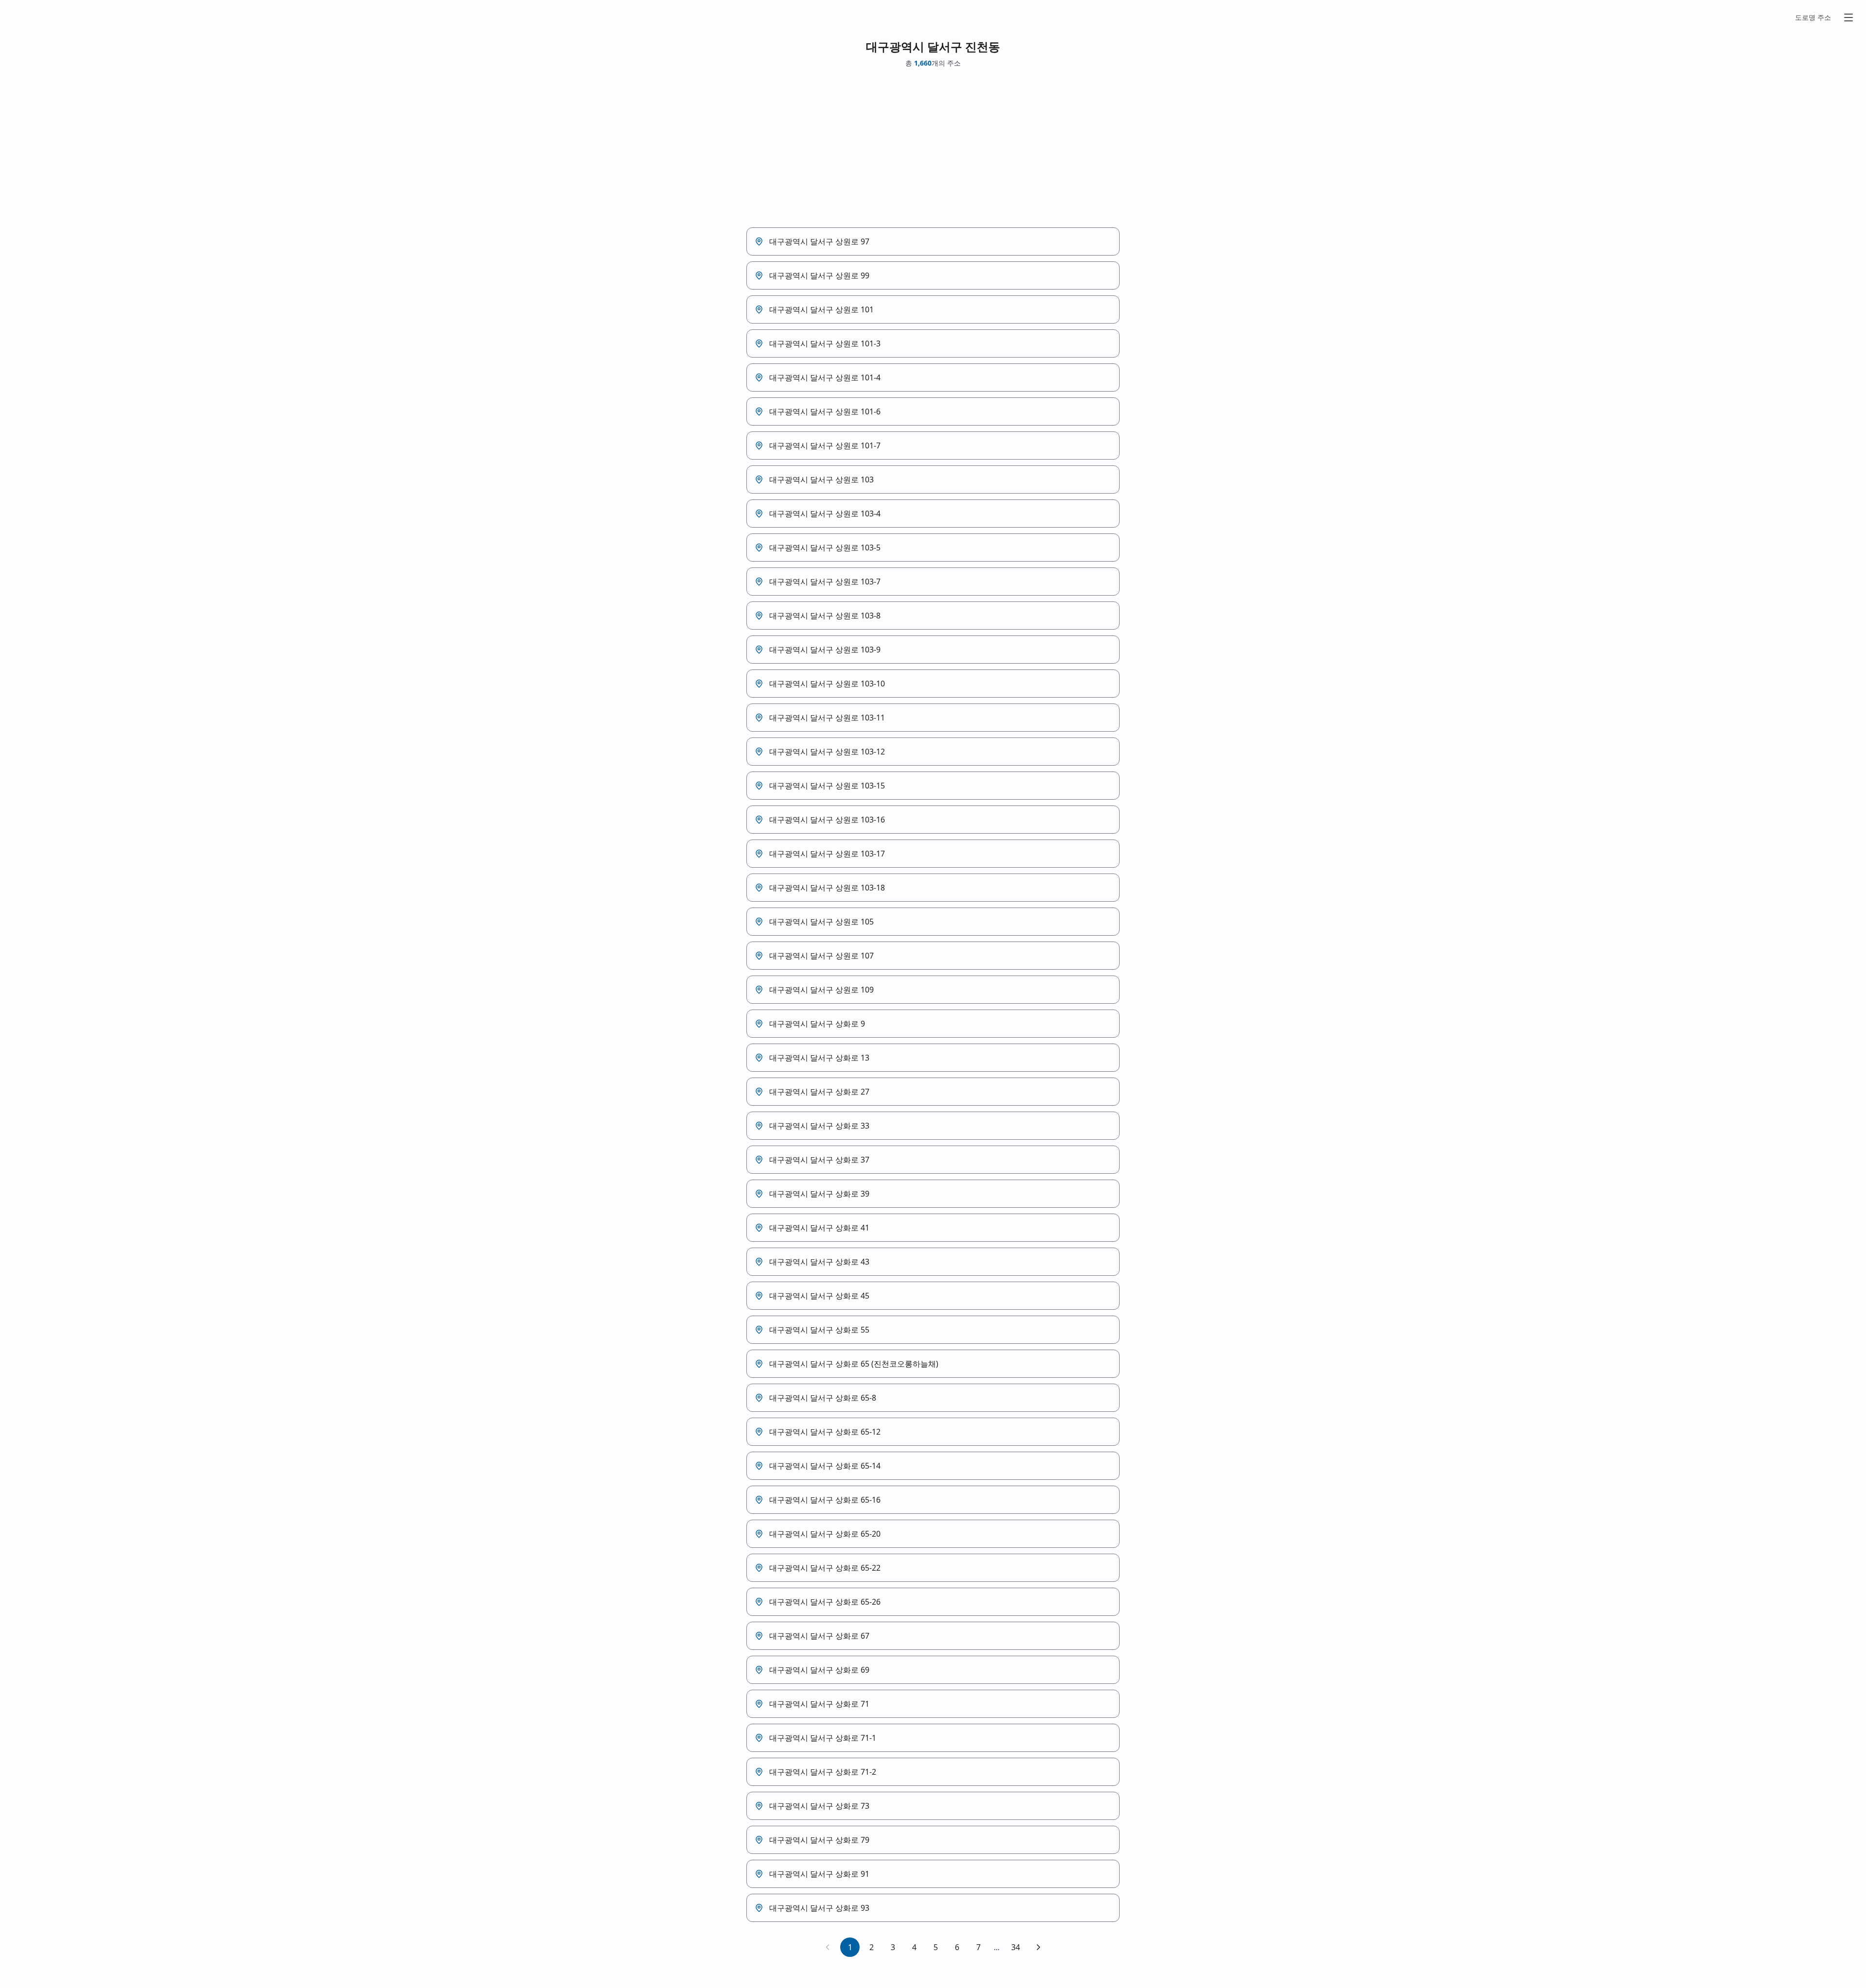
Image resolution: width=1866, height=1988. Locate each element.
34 (1016, 1947)
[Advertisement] (933, 148)
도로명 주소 (1813, 17)
